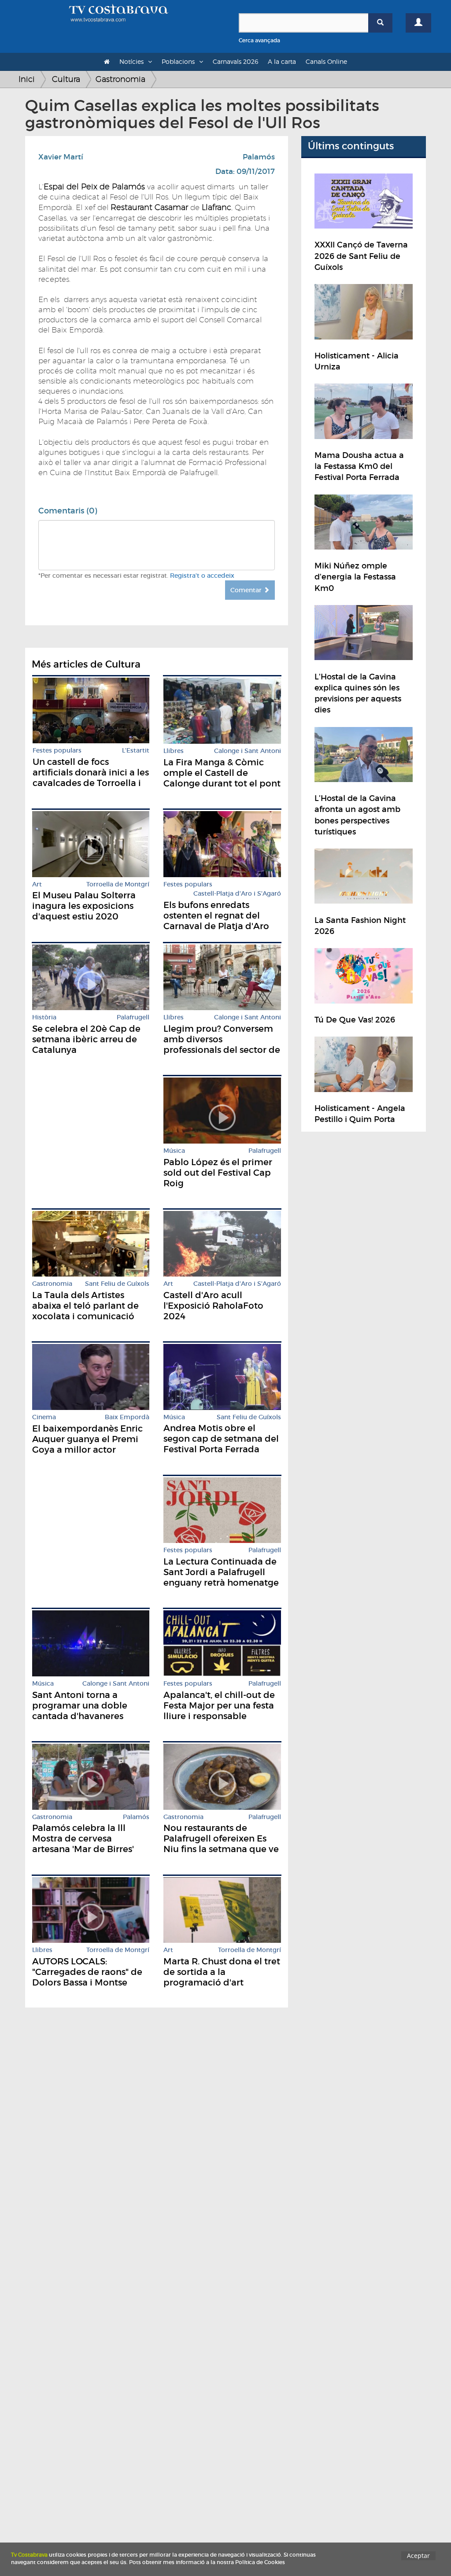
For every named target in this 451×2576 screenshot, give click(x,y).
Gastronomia (120, 79)
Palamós (259, 157)
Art (37, 884)
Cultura (66, 79)
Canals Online (326, 61)
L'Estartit (136, 751)
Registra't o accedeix (202, 576)
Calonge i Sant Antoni (248, 751)
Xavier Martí (61, 157)
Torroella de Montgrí (118, 884)
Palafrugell (133, 1017)
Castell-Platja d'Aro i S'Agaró (237, 894)
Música (174, 1151)
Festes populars (57, 751)
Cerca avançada (259, 40)
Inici (27, 79)
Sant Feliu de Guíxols (117, 1284)
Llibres (174, 751)
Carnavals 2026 (235, 61)
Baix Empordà (127, 1417)
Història (44, 1017)
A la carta (282, 61)
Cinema (44, 1417)
